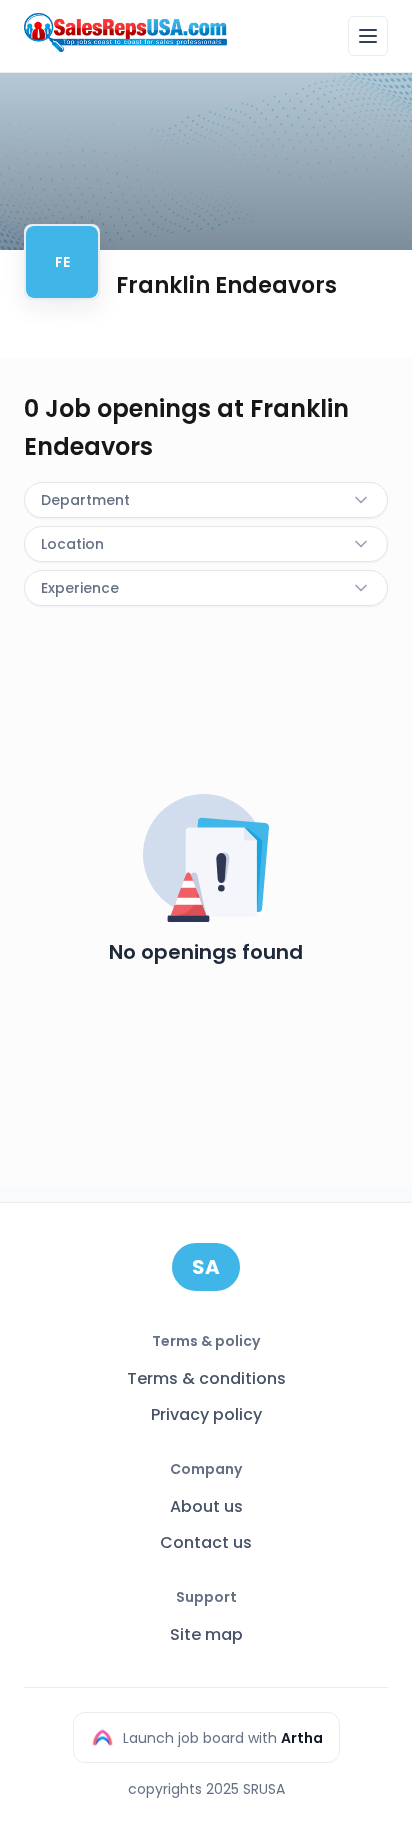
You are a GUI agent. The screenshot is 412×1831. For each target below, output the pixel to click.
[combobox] (206, 500)
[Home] (125, 33)
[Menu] (368, 36)
